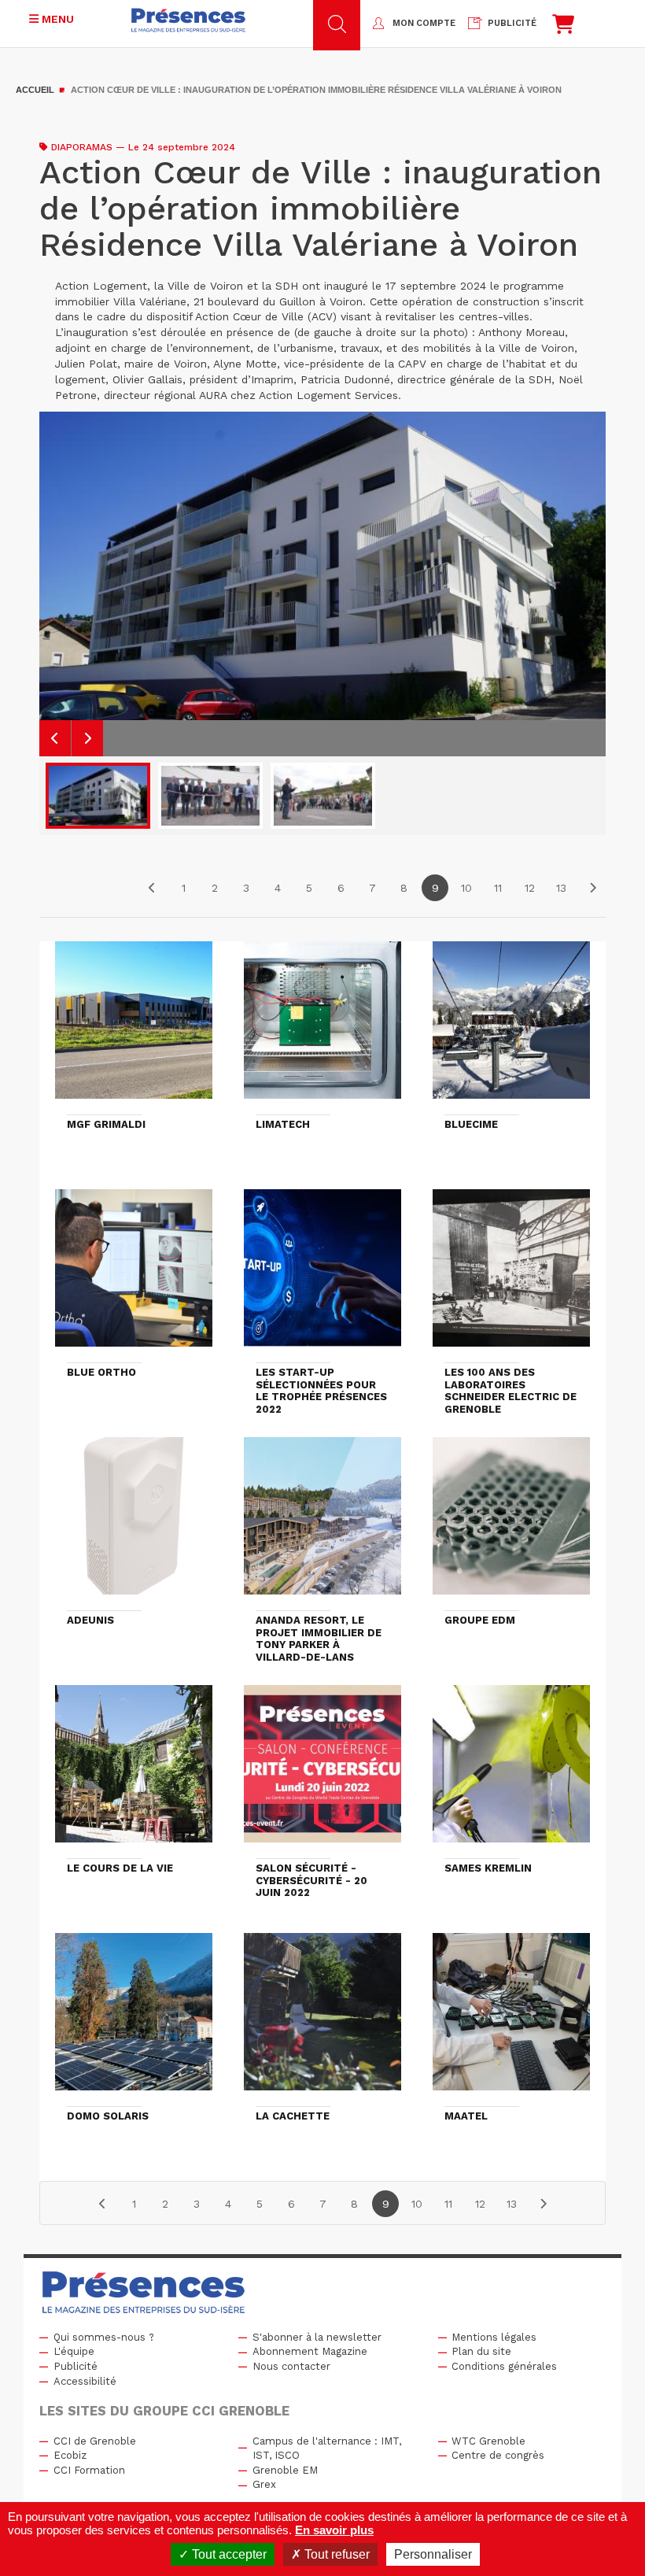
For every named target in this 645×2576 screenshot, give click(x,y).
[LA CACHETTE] (322, 2019)
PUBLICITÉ (512, 23)
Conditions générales (504, 2366)
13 (561, 888)
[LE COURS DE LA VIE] (134, 1771)
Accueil (35, 90)
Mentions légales (494, 2337)
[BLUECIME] (511, 1027)
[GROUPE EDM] (511, 1523)
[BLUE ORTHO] (134, 1275)
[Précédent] (152, 888)
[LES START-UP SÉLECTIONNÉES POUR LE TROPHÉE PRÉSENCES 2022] (322, 1275)
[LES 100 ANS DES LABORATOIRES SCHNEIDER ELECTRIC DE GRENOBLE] (511, 1275)
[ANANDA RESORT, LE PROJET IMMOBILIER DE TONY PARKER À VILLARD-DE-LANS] (322, 1523)
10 (466, 888)
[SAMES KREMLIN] (511, 1771)
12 (530, 888)
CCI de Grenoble (95, 2441)
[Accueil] (188, 20)
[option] (322, 584)
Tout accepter (228, 2554)
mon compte (424, 23)
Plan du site (481, 2351)
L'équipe (74, 2351)
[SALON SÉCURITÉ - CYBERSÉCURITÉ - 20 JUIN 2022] (322, 1771)
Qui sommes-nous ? (104, 2337)
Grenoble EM (285, 2470)
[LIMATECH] (322, 1027)
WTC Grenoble (488, 2441)
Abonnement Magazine (310, 2351)
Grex (264, 2484)
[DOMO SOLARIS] (134, 2019)
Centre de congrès (498, 2455)
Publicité (76, 2366)
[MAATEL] (511, 2019)
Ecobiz (70, 2455)
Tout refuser (335, 2554)
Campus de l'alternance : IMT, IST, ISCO (327, 2448)
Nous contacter (291, 2366)
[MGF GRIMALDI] (134, 1027)
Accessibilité (85, 2381)
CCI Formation (89, 2470)
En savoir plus (334, 2530)
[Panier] (563, 28)
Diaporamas (82, 147)
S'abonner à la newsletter (317, 2337)
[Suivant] (592, 888)
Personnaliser (433, 2554)
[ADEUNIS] (134, 1523)
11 (498, 888)
